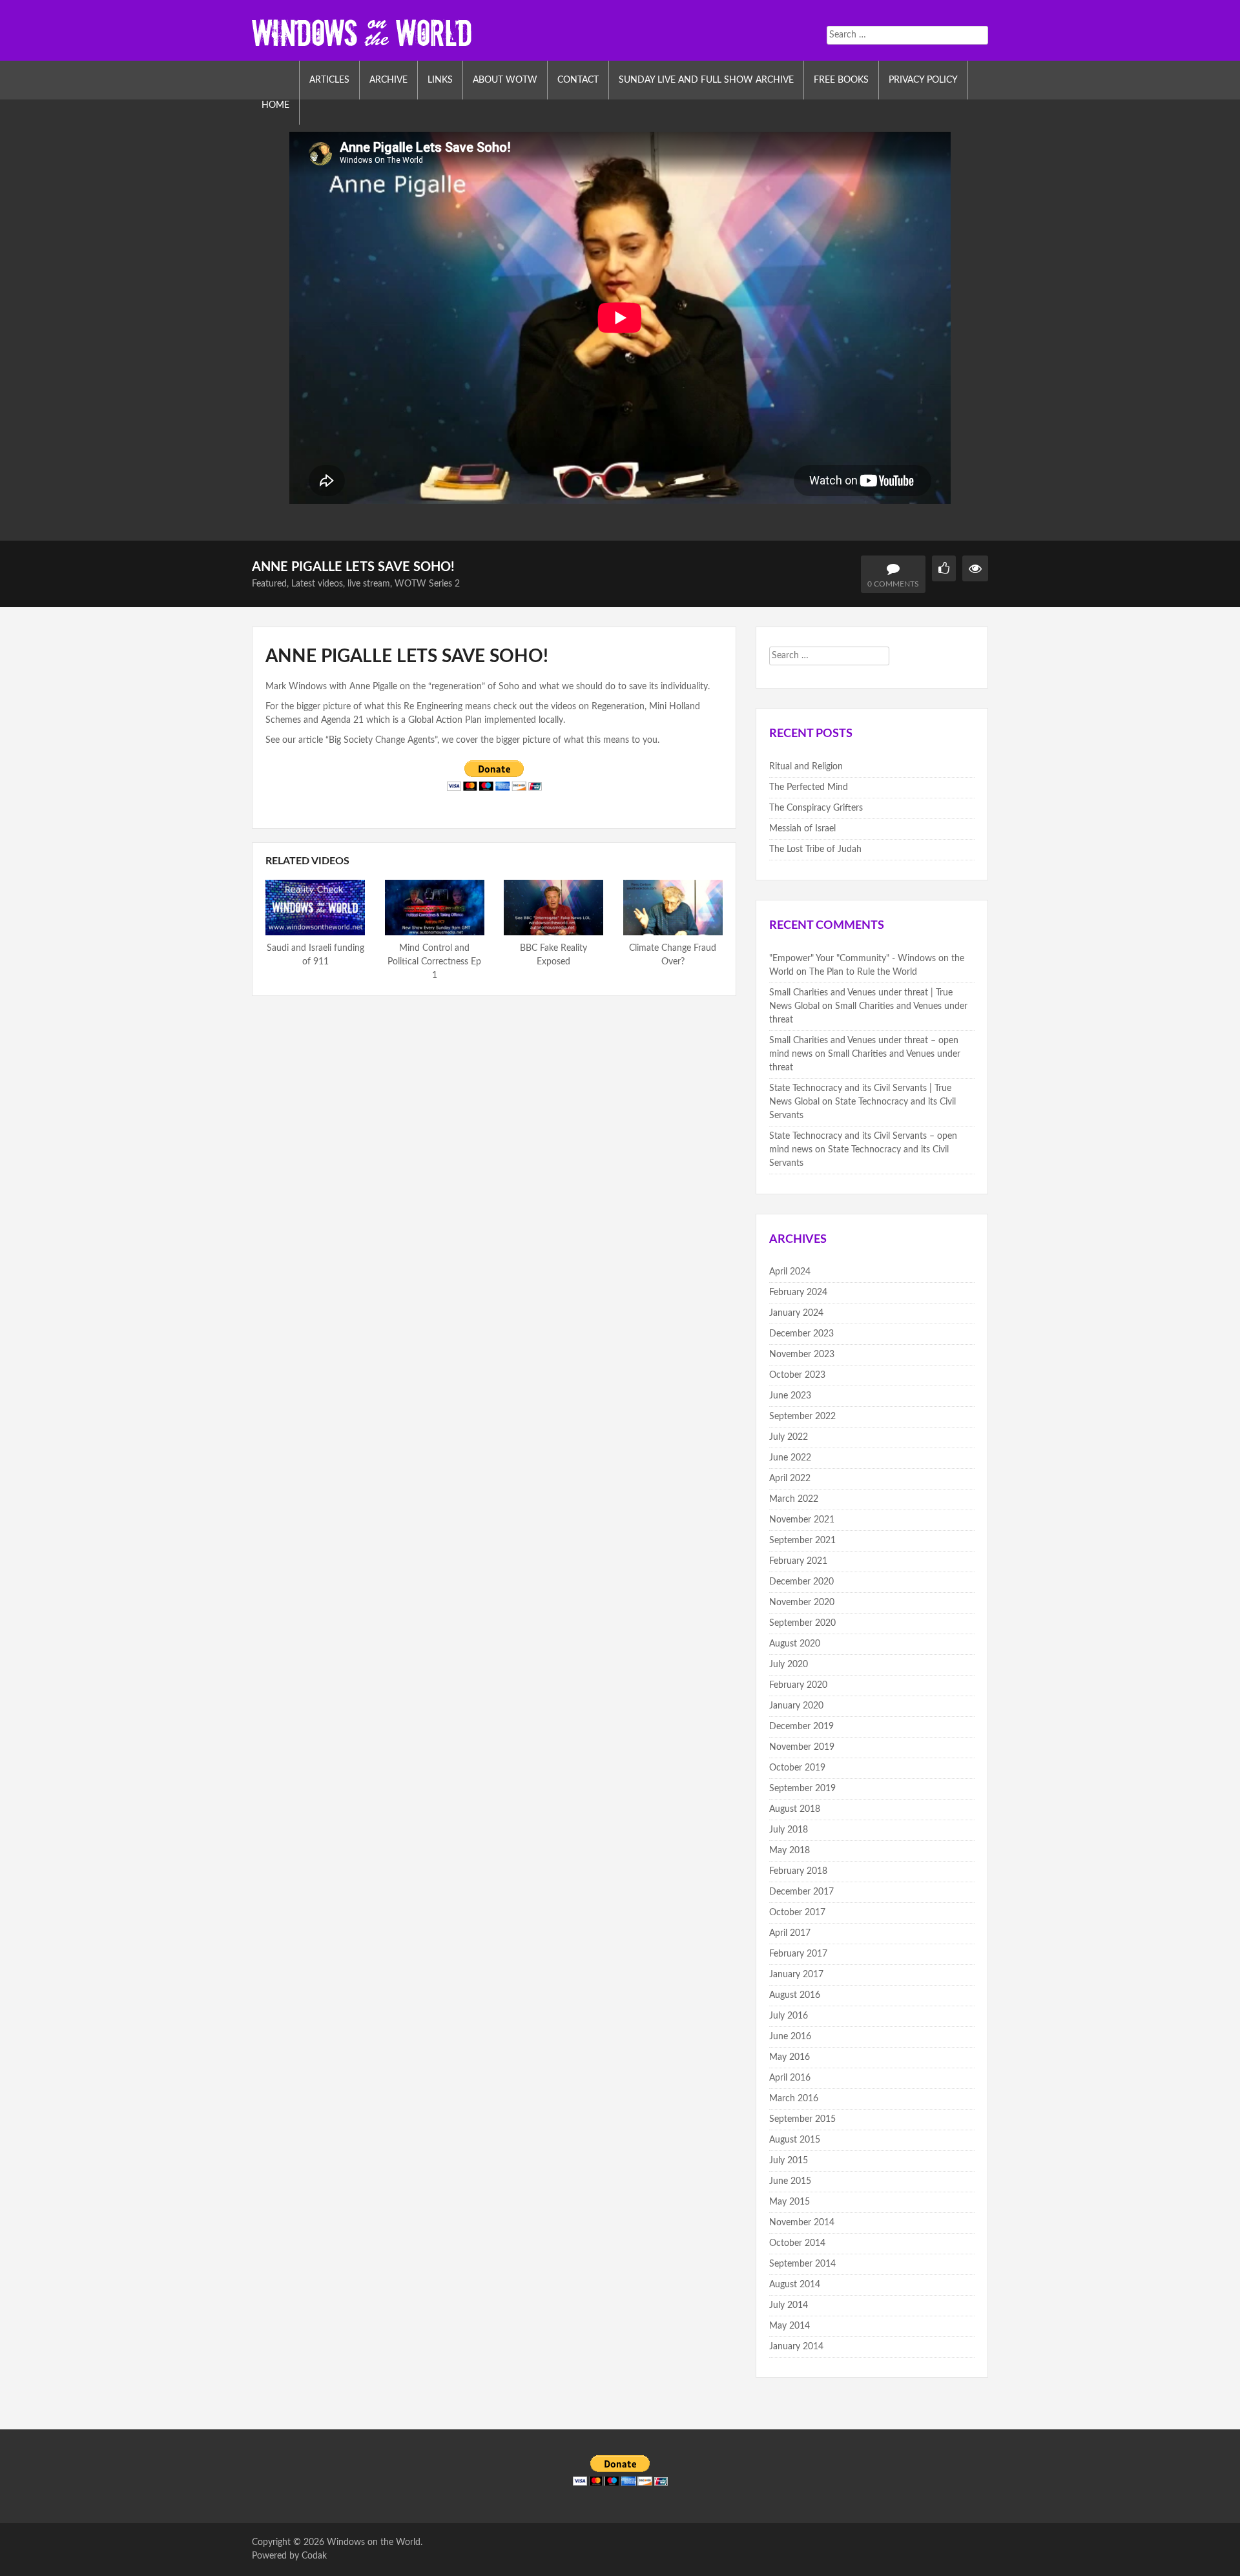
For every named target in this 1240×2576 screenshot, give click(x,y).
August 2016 (795, 1995)
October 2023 (797, 1375)
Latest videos (317, 584)
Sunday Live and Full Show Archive (706, 80)
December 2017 (801, 1892)
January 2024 (796, 1313)
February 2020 (798, 1685)
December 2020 (801, 1582)
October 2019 (797, 1768)
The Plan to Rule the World (863, 972)
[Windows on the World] (362, 32)
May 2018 (790, 1851)
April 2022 (790, 1479)
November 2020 (802, 1603)
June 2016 (790, 2037)
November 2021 (802, 1520)
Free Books (841, 80)
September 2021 (802, 1541)
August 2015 (795, 2140)
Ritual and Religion (806, 767)
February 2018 (798, 1871)
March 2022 (794, 1499)
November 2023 (802, 1355)
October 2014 (797, 2243)
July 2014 (789, 2305)
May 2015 (790, 2202)
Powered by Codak (289, 2556)
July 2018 (789, 1830)
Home (275, 105)
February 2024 (798, 1293)
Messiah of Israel (802, 829)
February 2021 (798, 1561)
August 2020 (795, 1644)
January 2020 (796, 1706)
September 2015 (802, 2119)
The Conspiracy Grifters (816, 808)
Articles (329, 80)
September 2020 (802, 1623)
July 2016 (789, 2016)
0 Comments (893, 584)
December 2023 (801, 1334)
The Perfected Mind (809, 787)
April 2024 (790, 1272)
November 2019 (802, 1747)
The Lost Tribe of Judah (815, 849)
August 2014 (795, 2285)
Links (440, 80)
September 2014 (802, 2264)
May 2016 (790, 2057)
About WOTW (505, 80)
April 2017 (790, 1933)
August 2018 (795, 1809)
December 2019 (801, 1727)
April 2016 (790, 2078)
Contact (578, 80)
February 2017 (798, 1954)
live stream (369, 584)
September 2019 (802, 1789)
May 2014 (790, 2326)
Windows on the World (374, 2542)
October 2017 (797, 1913)
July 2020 (789, 1665)
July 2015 (789, 2161)
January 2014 (796, 2347)
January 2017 (796, 1975)
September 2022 (802, 1417)
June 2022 (790, 1458)
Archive (388, 80)
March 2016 (794, 2099)
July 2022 (789, 1437)
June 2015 (790, 2181)
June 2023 (790, 1396)
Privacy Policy (923, 80)
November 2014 (802, 2223)
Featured (269, 584)
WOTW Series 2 (427, 584)
